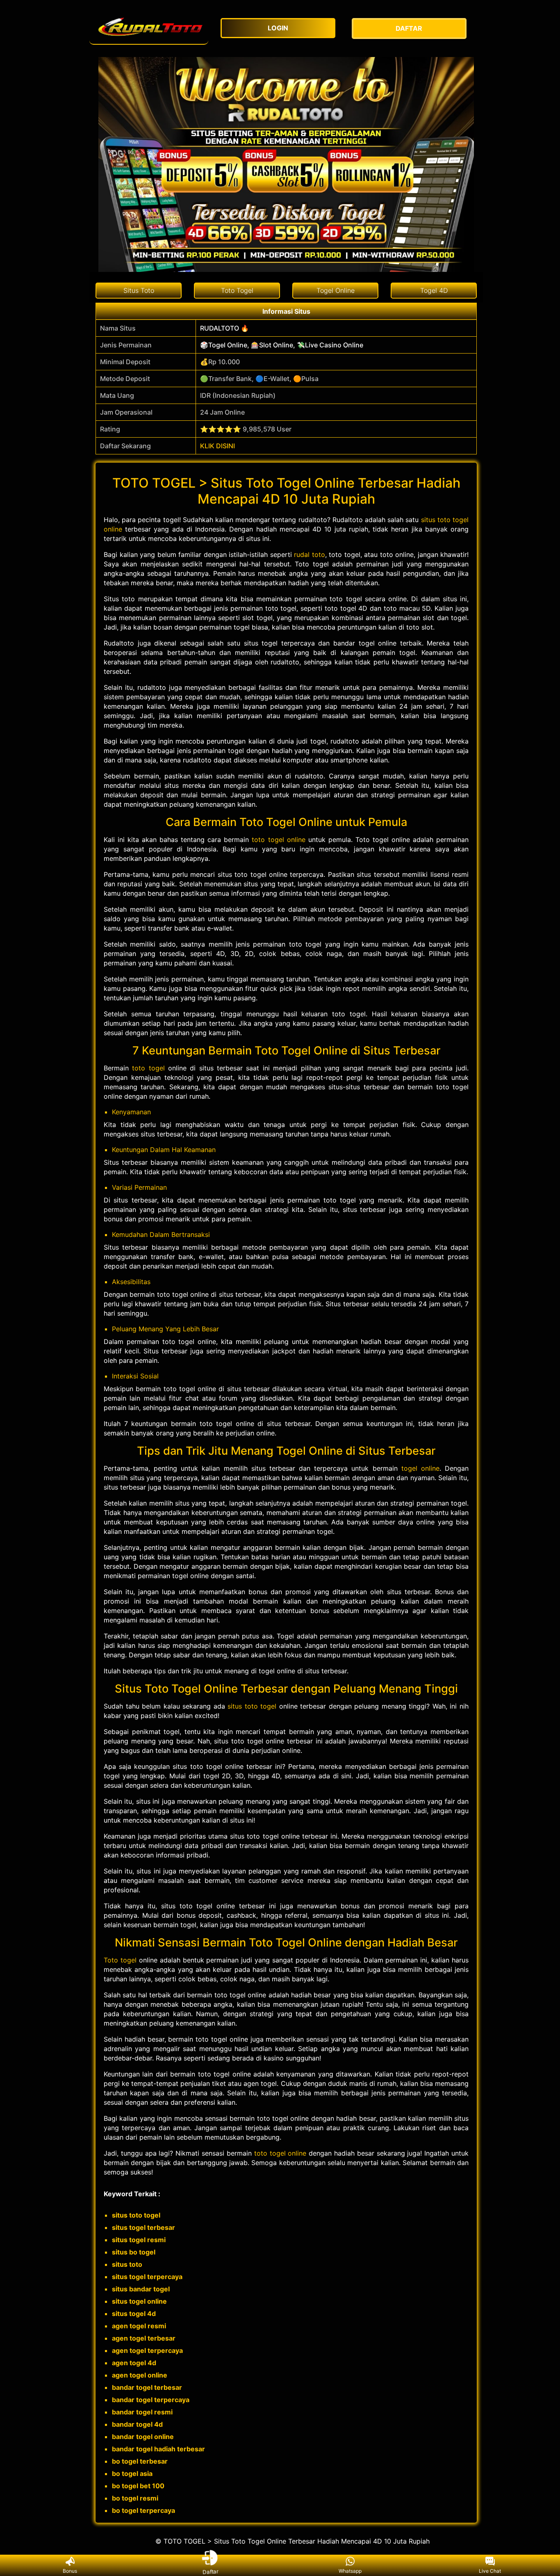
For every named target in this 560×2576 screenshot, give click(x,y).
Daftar (210, 2571)
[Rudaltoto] (149, 29)
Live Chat (490, 2571)
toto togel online (278, 840)
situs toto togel (252, 1706)
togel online (420, 1468)
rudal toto (310, 554)
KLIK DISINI (217, 446)
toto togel (148, 1068)
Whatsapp (350, 2571)
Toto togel (120, 1960)
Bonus (70, 2571)
